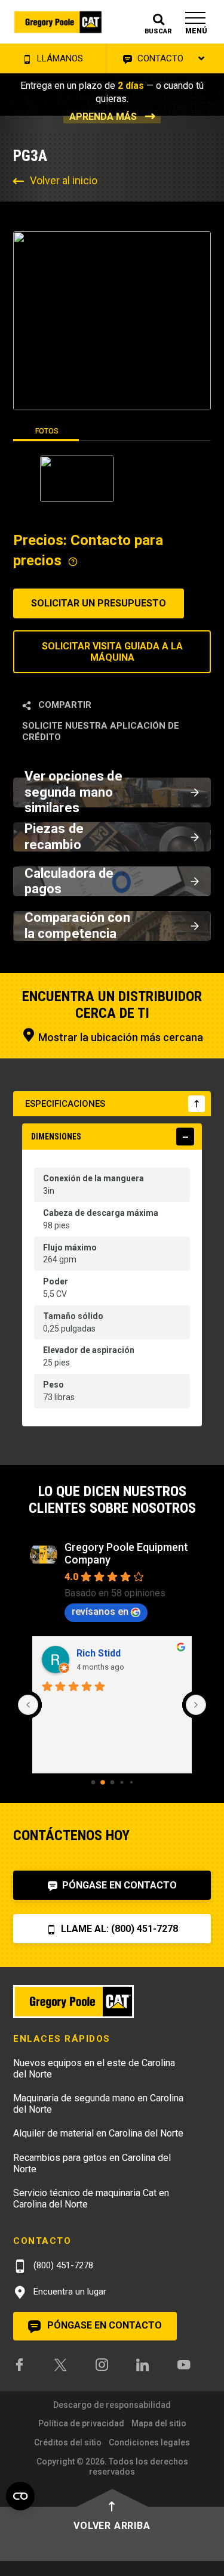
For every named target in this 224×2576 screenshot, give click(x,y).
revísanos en (100, 1611)
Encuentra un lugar (69, 2292)
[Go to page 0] (93, 1783)
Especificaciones (65, 1104)
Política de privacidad (81, 2423)
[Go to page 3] (122, 1783)
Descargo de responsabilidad (112, 2405)
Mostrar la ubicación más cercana (119, 1037)
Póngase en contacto (118, 1885)
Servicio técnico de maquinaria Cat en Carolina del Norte (91, 2199)
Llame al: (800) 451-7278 (118, 1929)
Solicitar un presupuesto (99, 603)
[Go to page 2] (112, 1783)
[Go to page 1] (103, 1782)
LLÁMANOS (59, 58)
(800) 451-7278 (62, 2265)
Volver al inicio (64, 180)
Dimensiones (56, 1137)
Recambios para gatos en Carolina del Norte (92, 2163)
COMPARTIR (64, 705)
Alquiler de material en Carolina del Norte (98, 2133)
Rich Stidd (99, 1653)
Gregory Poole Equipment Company (126, 1553)
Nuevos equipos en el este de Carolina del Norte (94, 2069)
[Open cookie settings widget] (20, 2496)
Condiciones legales (149, 2442)
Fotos (47, 431)
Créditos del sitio (68, 2442)
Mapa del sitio (159, 2423)
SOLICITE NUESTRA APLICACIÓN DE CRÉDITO (101, 731)
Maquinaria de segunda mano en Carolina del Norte (98, 2104)
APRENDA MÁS (103, 117)
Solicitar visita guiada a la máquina (112, 652)
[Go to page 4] (131, 1782)
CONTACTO (159, 58)
